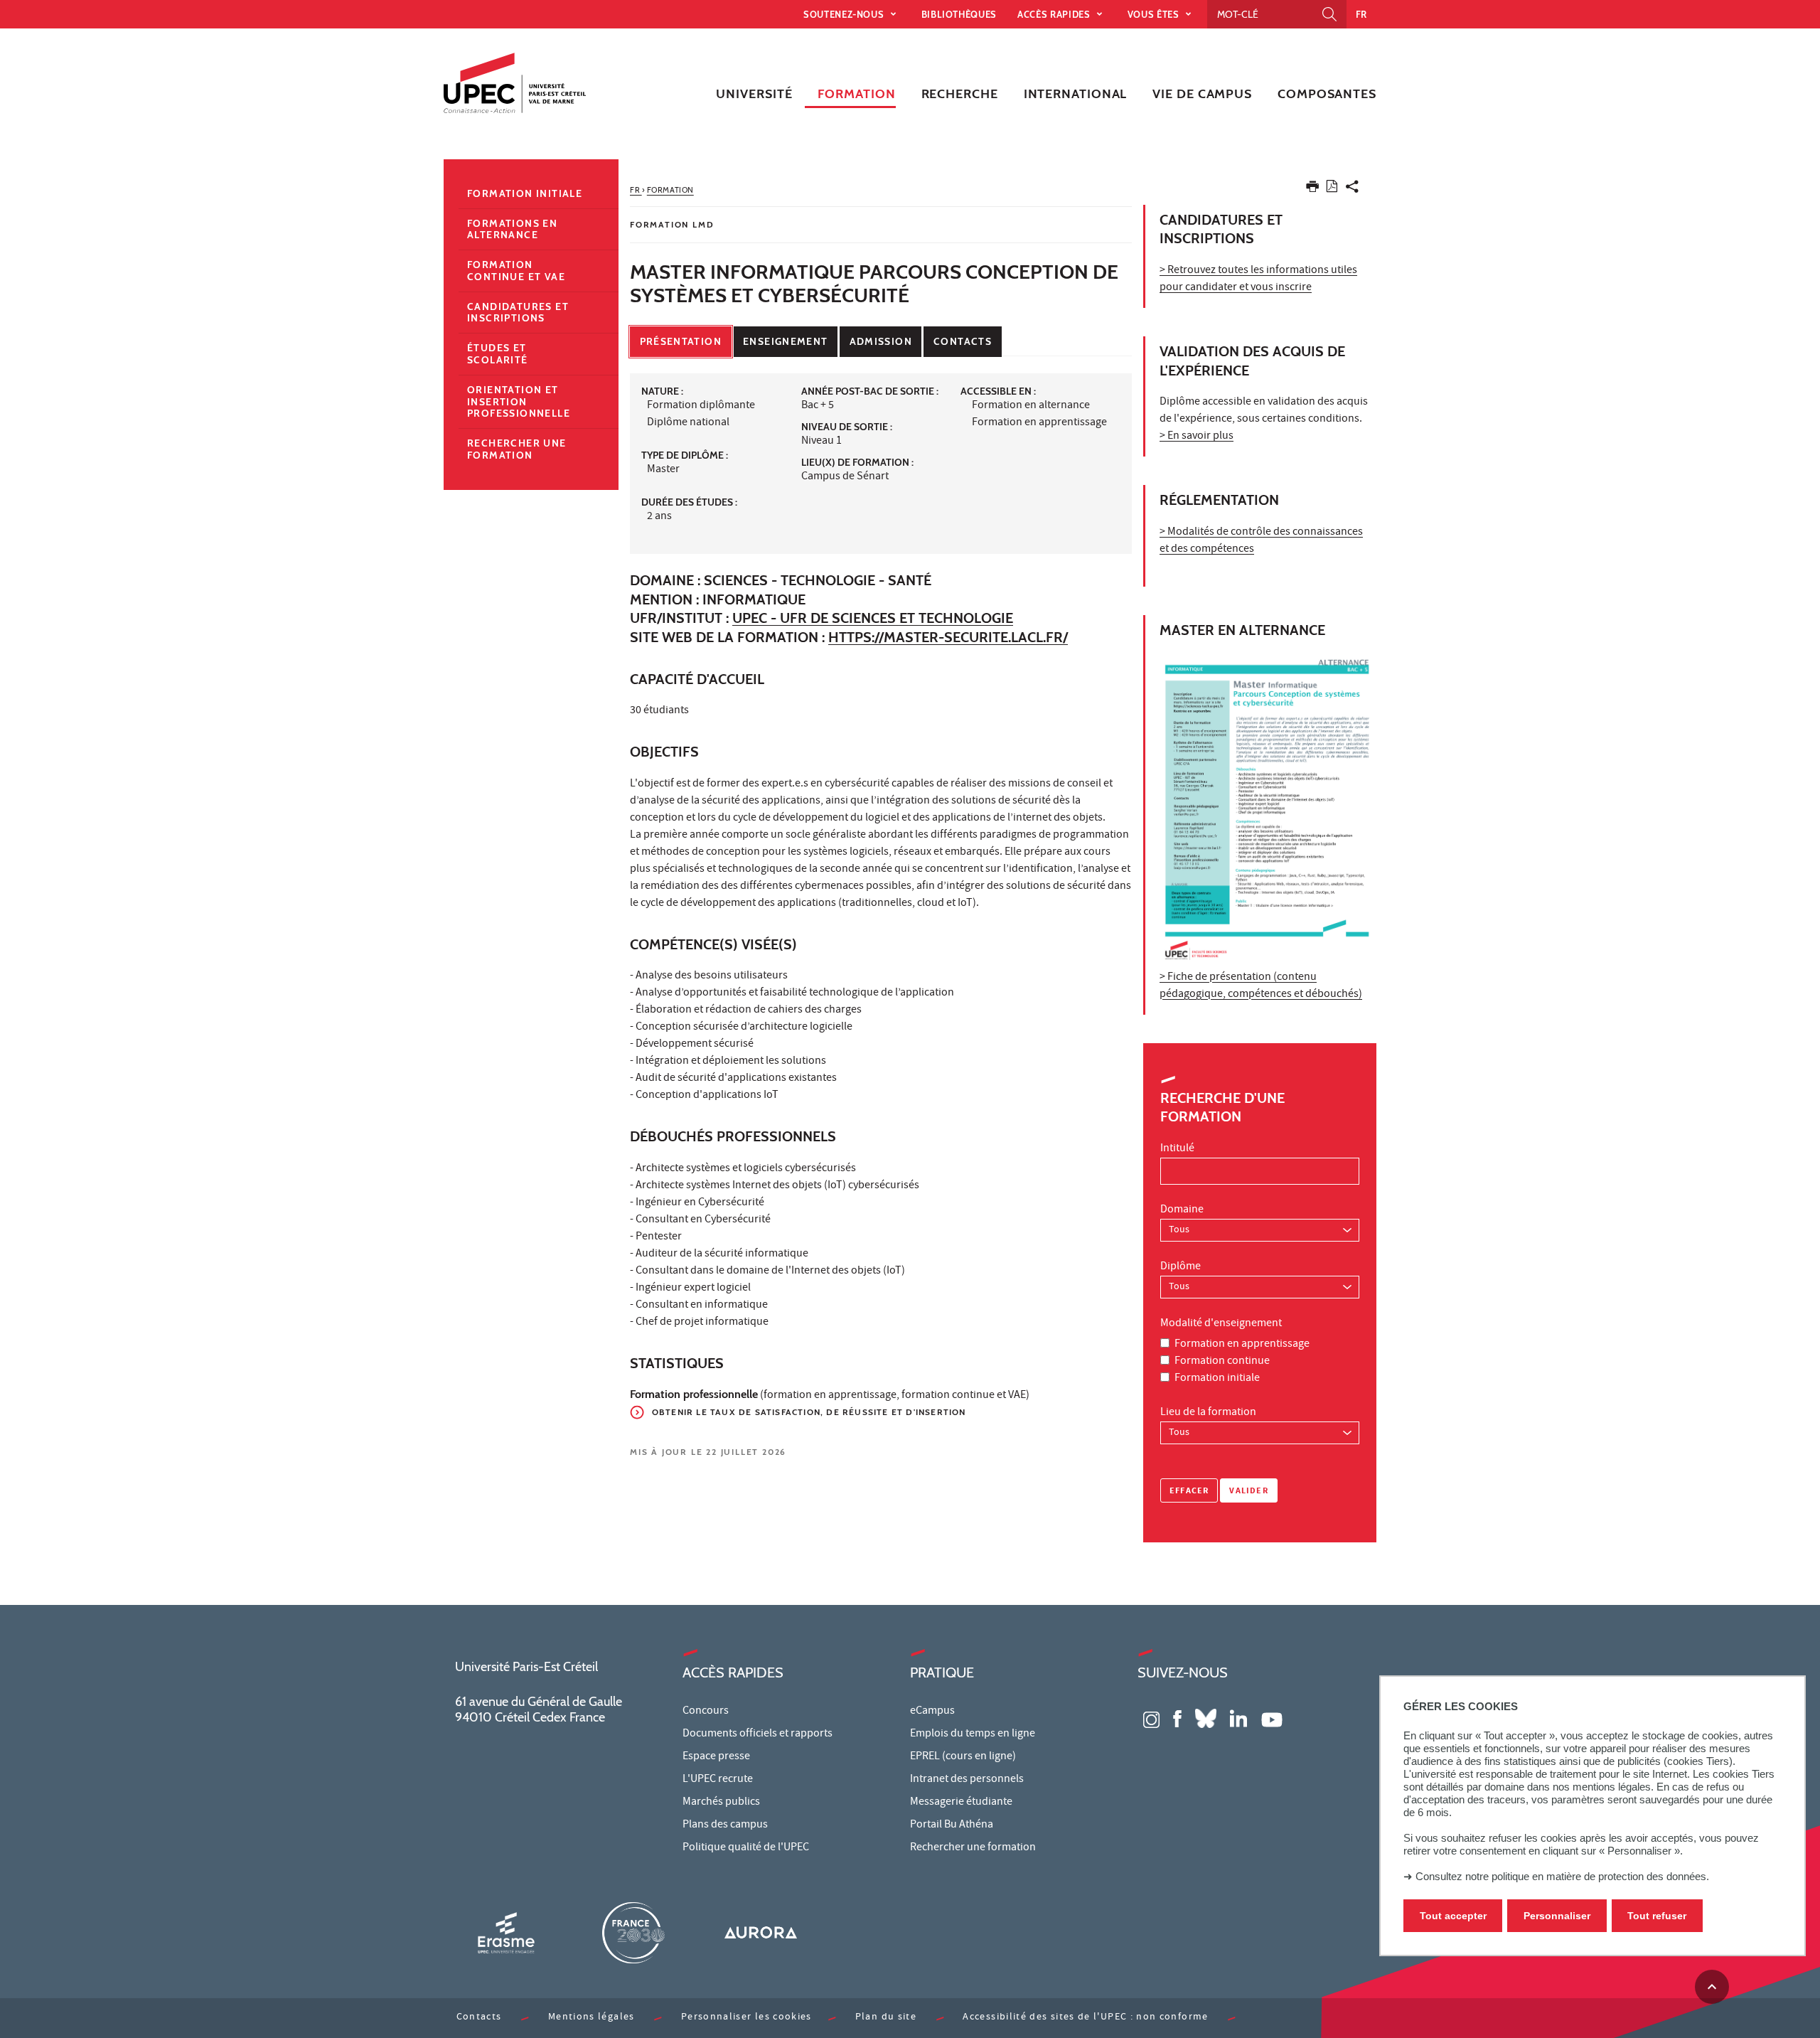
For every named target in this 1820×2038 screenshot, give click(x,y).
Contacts (963, 341)
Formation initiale (1217, 1379)
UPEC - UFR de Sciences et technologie (873, 618)
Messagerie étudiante (961, 1803)
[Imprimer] (1312, 190)
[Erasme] (506, 1932)
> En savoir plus (1197, 437)
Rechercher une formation (517, 449)
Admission (881, 341)
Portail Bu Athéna (952, 1825)
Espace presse (716, 1757)
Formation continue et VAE (516, 271)
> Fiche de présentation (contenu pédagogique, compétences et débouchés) (1261, 986)
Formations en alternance (512, 229)
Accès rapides (1055, 14)
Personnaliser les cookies (746, 2018)
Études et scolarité (498, 354)
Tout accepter (1453, 1916)
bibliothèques (959, 14)
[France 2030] (633, 1932)
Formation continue (1222, 1362)
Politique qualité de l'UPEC (746, 1848)
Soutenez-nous (845, 14)
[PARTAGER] (1352, 190)
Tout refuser (1657, 1916)
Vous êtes (1155, 14)
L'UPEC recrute (718, 1780)
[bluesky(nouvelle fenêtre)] (1206, 1718)
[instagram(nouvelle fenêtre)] (1151, 1718)
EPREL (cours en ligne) (963, 1757)
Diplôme (1181, 1267)
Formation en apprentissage (1242, 1345)
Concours (706, 1712)
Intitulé (1177, 1149)
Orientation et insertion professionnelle (519, 402)
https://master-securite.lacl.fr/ (948, 637)
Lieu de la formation (1208, 1413)
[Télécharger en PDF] (1332, 189)
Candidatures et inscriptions (518, 313)
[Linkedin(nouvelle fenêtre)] (1238, 1718)
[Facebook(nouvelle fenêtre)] (1177, 1718)
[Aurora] (761, 1932)
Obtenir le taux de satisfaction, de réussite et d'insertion (809, 1412)
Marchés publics (721, 1803)
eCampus (932, 1712)
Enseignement (785, 341)
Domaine (1182, 1210)
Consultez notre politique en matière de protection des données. (1562, 1876)
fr (1361, 14)
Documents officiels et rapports (758, 1734)
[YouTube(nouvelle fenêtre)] (1272, 1718)
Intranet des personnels (967, 1780)
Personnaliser (1557, 1916)
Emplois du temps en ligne (973, 1734)
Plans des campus (725, 1825)
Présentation (681, 341)
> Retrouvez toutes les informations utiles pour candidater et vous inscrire (1258, 279)
